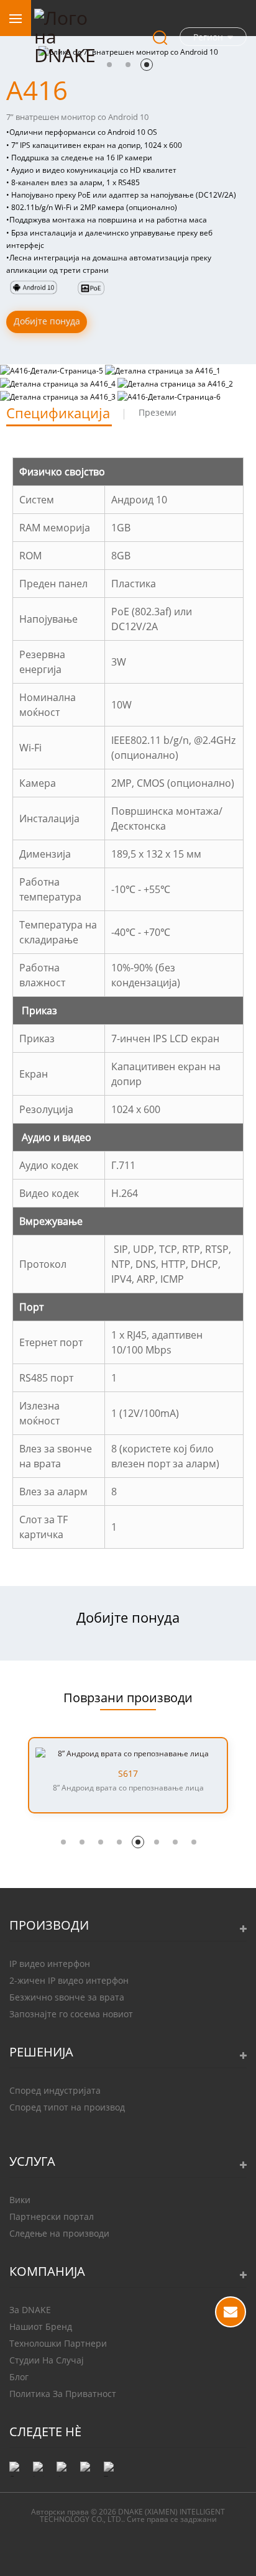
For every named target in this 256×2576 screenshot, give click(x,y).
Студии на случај (47, 2360)
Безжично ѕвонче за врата (67, 1997)
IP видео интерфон (50, 1964)
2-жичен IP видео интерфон (69, 1980)
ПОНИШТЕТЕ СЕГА (231, 2312)
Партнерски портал (52, 2216)
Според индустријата (55, 2090)
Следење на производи (59, 2233)
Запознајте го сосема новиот (71, 2014)
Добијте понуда (47, 321)
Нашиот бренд (41, 2326)
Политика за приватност (63, 2394)
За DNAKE (30, 2310)
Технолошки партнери (58, 2343)
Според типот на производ (67, 2107)
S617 (128, 1774)
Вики (20, 2200)
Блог (19, 2377)
